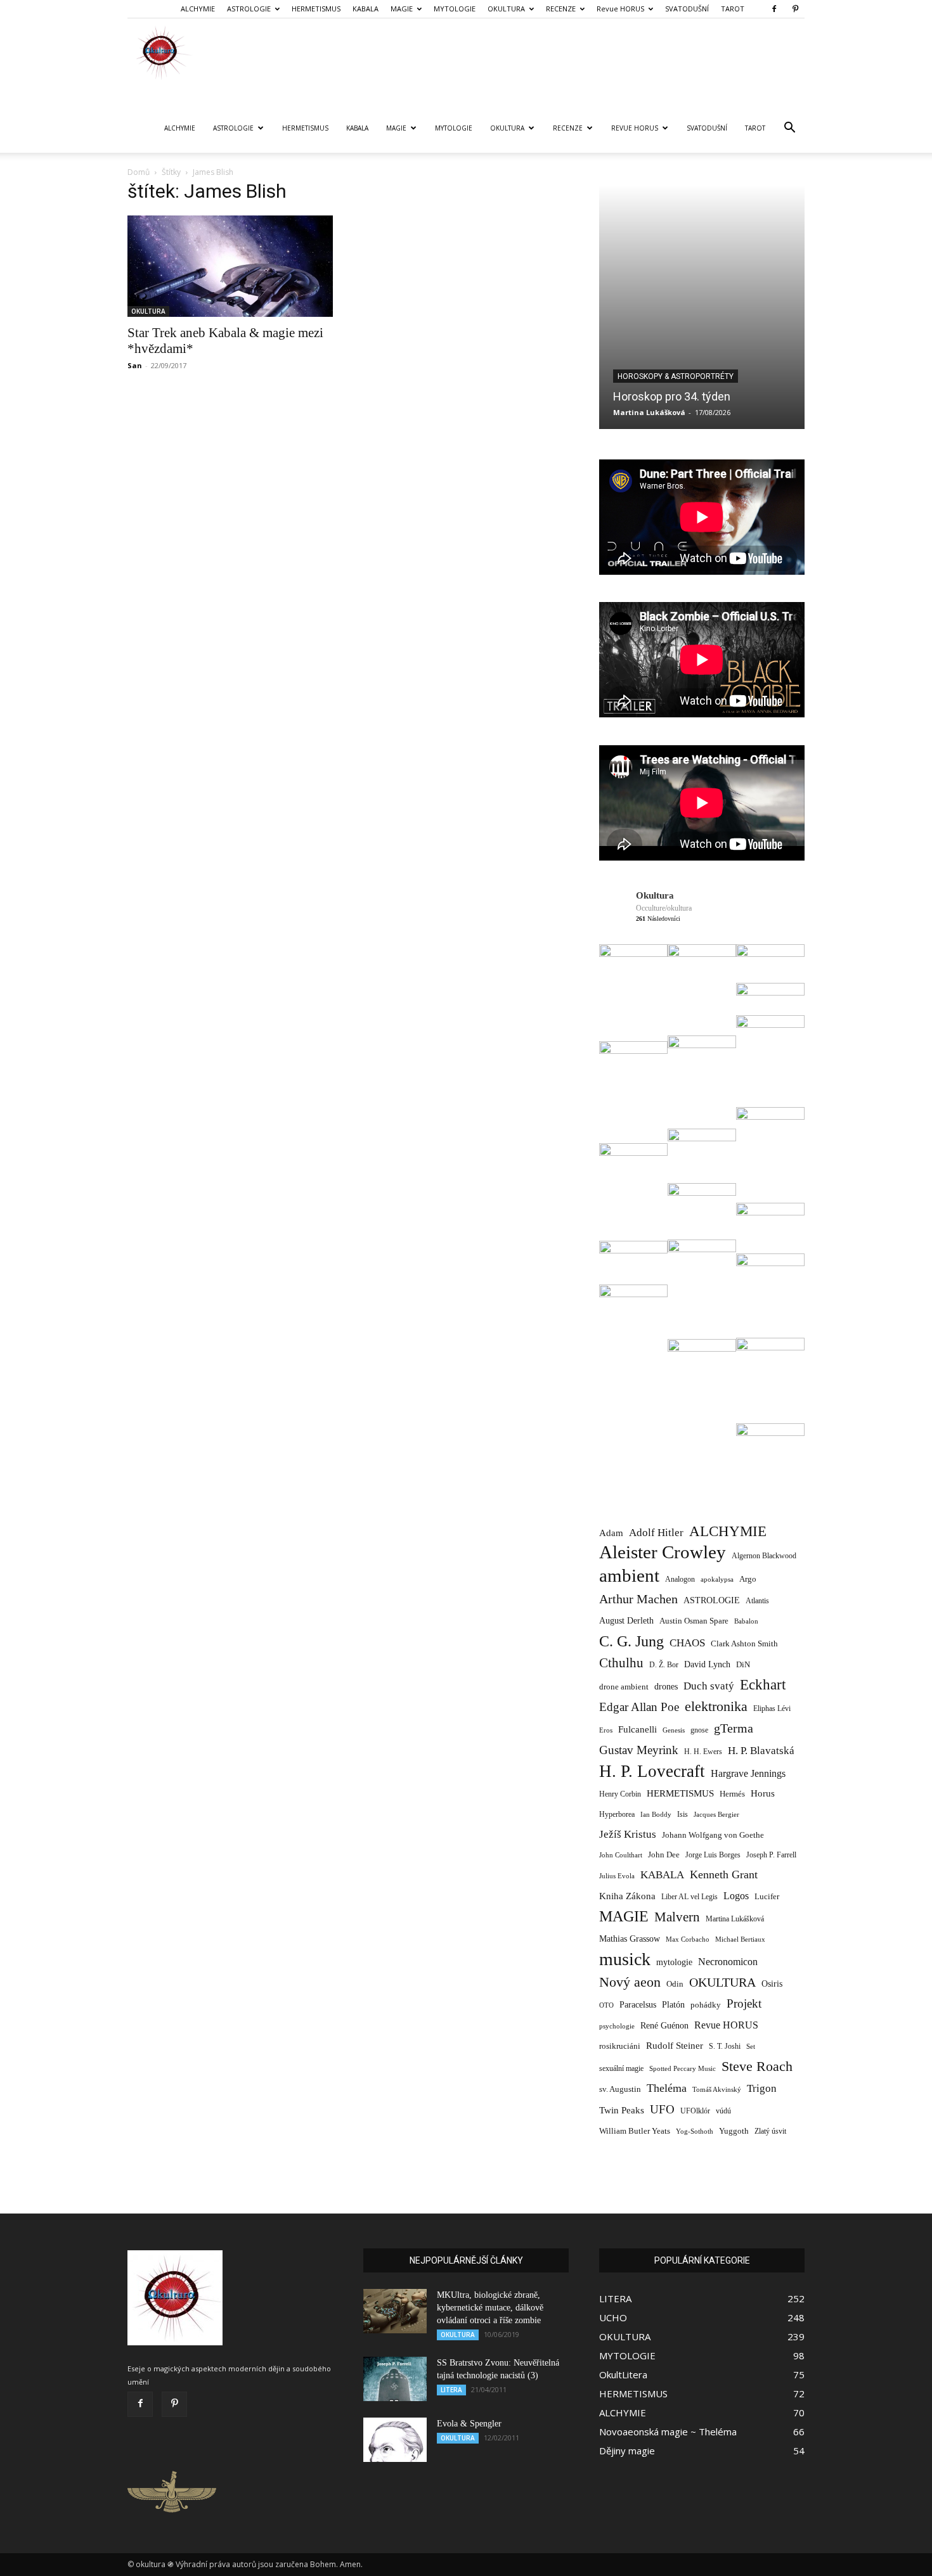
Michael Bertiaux (740, 1939)
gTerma (734, 1728)
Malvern (677, 1917)
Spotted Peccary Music (683, 2068)
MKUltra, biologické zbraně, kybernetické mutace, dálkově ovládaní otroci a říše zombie (490, 2308)
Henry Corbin (620, 1794)
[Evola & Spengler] (395, 2440)
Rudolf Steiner (675, 2046)
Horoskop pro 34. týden (672, 396)
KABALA (366, 9)
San (135, 365)
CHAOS (687, 1643)
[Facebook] (774, 9)
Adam (611, 1533)
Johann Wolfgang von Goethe (713, 1835)
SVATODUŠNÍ (687, 9)
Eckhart (763, 1685)
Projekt (744, 2003)
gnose (699, 1730)
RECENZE (561, 9)
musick (625, 1959)
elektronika (716, 1706)
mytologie (674, 1962)
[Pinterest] (795, 9)
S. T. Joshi (725, 2046)
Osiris (772, 1983)
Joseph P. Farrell (771, 1855)
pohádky (706, 2005)
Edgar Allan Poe (639, 1707)
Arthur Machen (638, 1599)
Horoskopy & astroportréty (676, 376)
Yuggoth (734, 2131)
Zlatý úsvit (770, 2131)
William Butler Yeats (635, 2131)
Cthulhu (621, 1663)
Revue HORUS (620, 9)
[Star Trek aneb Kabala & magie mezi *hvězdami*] (230, 266)
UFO (662, 2109)
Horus (763, 1793)
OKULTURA (506, 9)
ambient (629, 1576)
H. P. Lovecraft (652, 1772)
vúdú (723, 2111)
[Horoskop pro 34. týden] (702, 307)
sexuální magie (621, 2068)
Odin (675, 1984)
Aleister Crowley (663, 1552)
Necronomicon (728, 1962)
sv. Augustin (620, 2089)
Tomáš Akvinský (717, 2090)
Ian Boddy (656, 1814)
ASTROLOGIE (249, 9)
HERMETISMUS (316, 9)
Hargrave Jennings (748, 1773)
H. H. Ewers (703, 1752)
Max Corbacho (688, 1939)
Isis (683, 1815)
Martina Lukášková (649, 412)
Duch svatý (709, 1686)
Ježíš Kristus (628, 1834)
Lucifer (767, 1896)
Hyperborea (617, 1815)
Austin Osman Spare (694, 1621)
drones (666, 1687)
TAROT (733, 9)
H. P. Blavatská (761, 1751)
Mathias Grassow (630, 1938)
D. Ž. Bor (664, 1665)
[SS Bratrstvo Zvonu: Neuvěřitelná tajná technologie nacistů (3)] (395, 2379)
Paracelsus (638, 2004)
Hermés (732, 1794)
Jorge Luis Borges (713, 1855)
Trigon (762, 2088)
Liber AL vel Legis (689, 1897)
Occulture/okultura (664, 908)
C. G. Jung (631, 1641)
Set (751, 2047)
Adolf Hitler (656, 1533)
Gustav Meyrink (639, 1750)
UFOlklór (695, 2111)
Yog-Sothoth (695, 2131)
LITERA (451, 2390)
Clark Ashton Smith (744, 1644)
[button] (789, 129)
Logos (736, 1896)
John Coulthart (621, 1855)
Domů (139, 172)
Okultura (655, 895)
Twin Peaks (622, 2110)
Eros (606, 1730)
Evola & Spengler (469, 2424)
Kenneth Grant (724, 1874)
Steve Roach (757, 2066)
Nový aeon (630, 1982)
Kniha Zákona (627, 1896)
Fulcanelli (638, 1729)
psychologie (617, 2026)
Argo (748, 1579)
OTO (606, 2005)
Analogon (680, 1580)
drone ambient (624, 1687)
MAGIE (402, 9)
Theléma (667, 2088)
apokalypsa (717, 1580)
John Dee (664, 1855)
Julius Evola (617, 1876)
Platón (673, 2005)
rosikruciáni (620, 2046)
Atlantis (757, 1601)
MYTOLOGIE (455, 9)
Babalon (746, 1621)
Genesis (674, 1730)
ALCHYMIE (198, 9)
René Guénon (664, 2026)
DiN (743, 1665)
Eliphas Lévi (772, 1708)
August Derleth (626, 1620)
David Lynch (707, 1664)
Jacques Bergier (716, 1815)
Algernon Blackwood (764, 1556)
